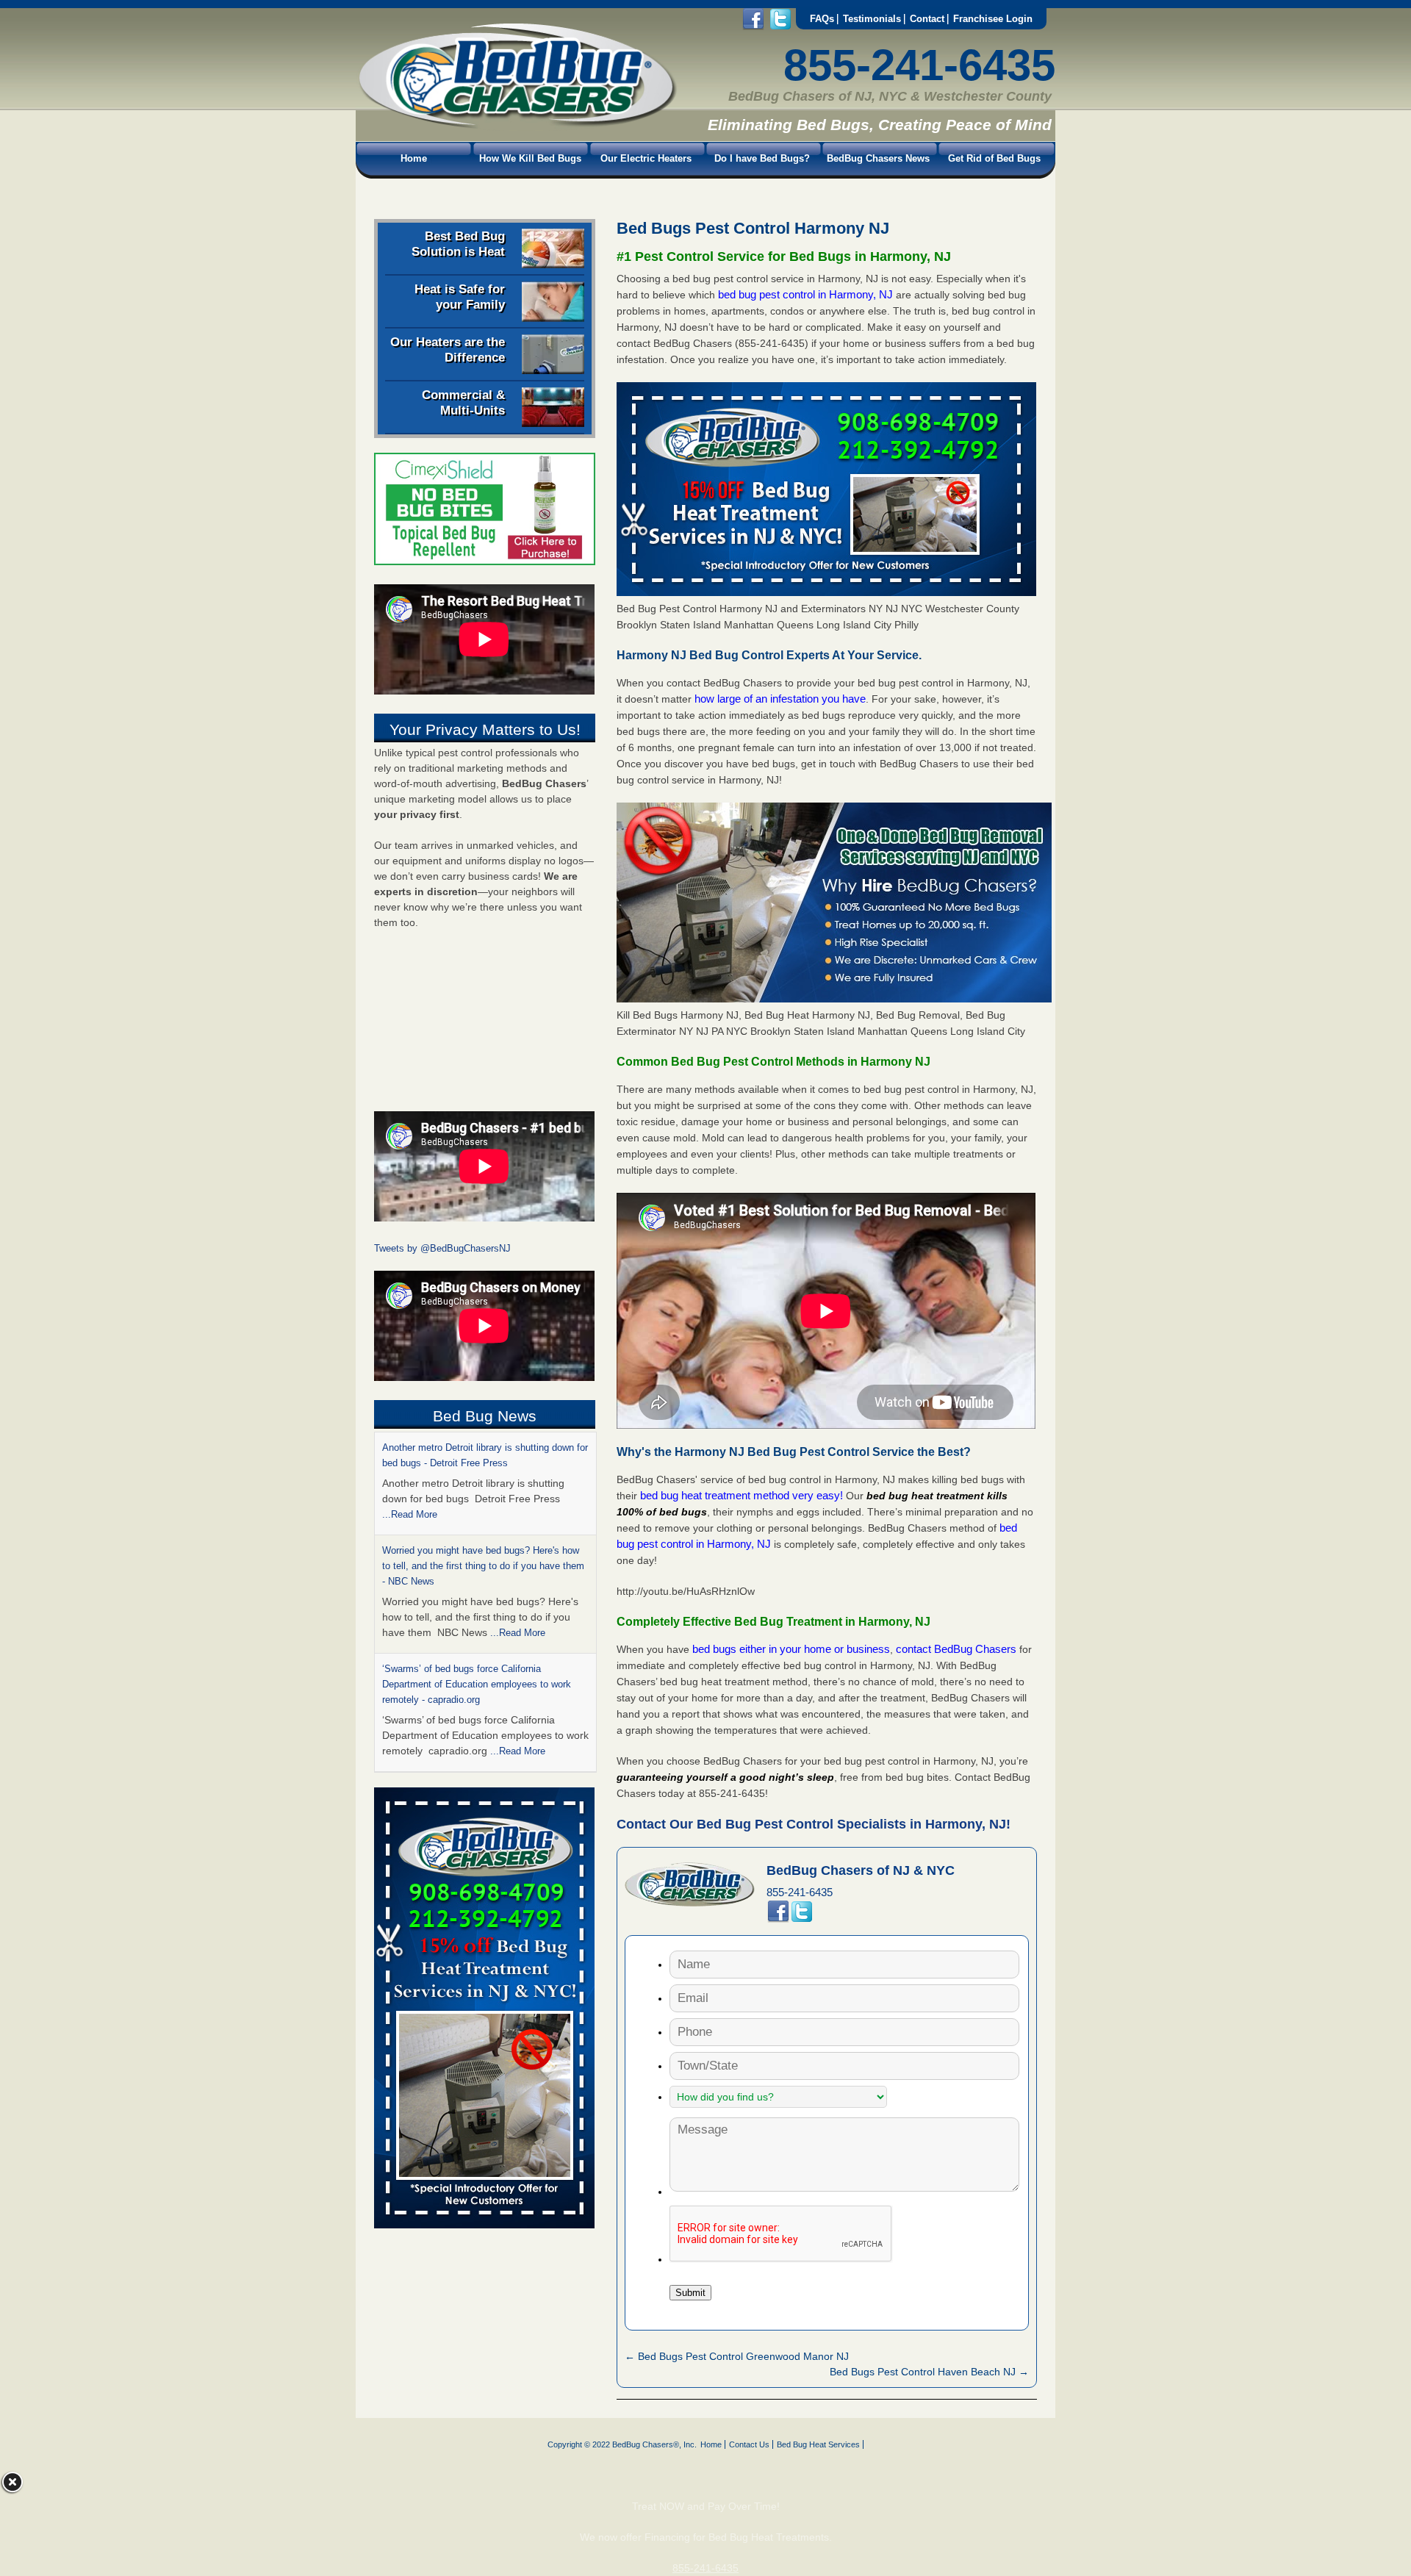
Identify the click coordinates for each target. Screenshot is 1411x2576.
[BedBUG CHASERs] (517, 126)
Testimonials (872, 19)
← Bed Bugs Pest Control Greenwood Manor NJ (737, 2356)
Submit (690, 2293)
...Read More (518, 1530)
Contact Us (749, 2444)
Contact (927, 19)
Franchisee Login (993, 19)
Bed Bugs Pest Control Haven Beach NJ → (929, 2372)
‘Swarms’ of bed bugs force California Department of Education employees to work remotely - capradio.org (477, 1581)
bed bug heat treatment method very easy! (743, 1495)
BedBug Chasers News (878, 158)
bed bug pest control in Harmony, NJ (807, 294)
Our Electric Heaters (646, 158)
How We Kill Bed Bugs (530, 158)
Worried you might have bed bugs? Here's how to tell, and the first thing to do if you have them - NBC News (483, 1463)
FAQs (822, 19)
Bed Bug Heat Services (818, 2444)
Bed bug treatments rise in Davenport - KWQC (481, 1684)
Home (414, 158)
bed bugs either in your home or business (791, 1649)
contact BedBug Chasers (956, 1649)
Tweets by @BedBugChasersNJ (442, 1248)
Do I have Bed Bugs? (762, 158)
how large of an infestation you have (780, 699)
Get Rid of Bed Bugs (994, 158)
